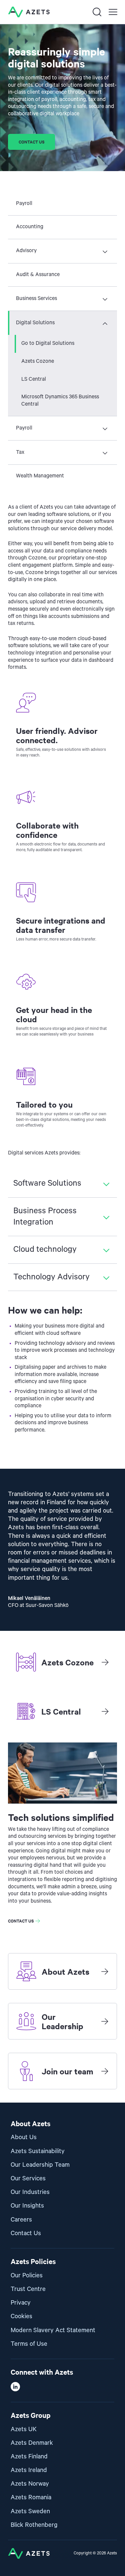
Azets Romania (31, 2497)
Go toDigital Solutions (48, 344)
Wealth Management (40, 476)
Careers (21, 2220)
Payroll (24, 204)
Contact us (31, 142)
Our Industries (30, 2192)
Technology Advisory (51, 1277)
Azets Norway (30, 2484)
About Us (24, 2137)
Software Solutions (47, 1183)
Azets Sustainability (38, 2151)
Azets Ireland (29, 2470)
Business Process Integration (45, 1217)
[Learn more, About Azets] (105, 1971)
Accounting (30, 227)
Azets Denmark (32, 2443)
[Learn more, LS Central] (105, 1711)
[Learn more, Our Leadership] (105, 2021)
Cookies (21, 2316)
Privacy (21, 2303)
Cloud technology (45, 1249)
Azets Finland (29, 2457)
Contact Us (26, 2233)
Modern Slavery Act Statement (53, 2330)
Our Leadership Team (40, 2165)
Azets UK (24, 2429)
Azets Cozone (38, 361)
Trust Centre (28, 2289)
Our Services (28, 2179)
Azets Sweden (30, 2511)
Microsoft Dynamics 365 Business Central (60, 401)
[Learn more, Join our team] (105, 2071)
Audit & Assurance (38, 275)
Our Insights (27, 2206)
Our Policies (27, 2276)
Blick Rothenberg (34, 2525)
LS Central (34, 379)
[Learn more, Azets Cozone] (105, 1662)
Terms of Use (29, 2344)
